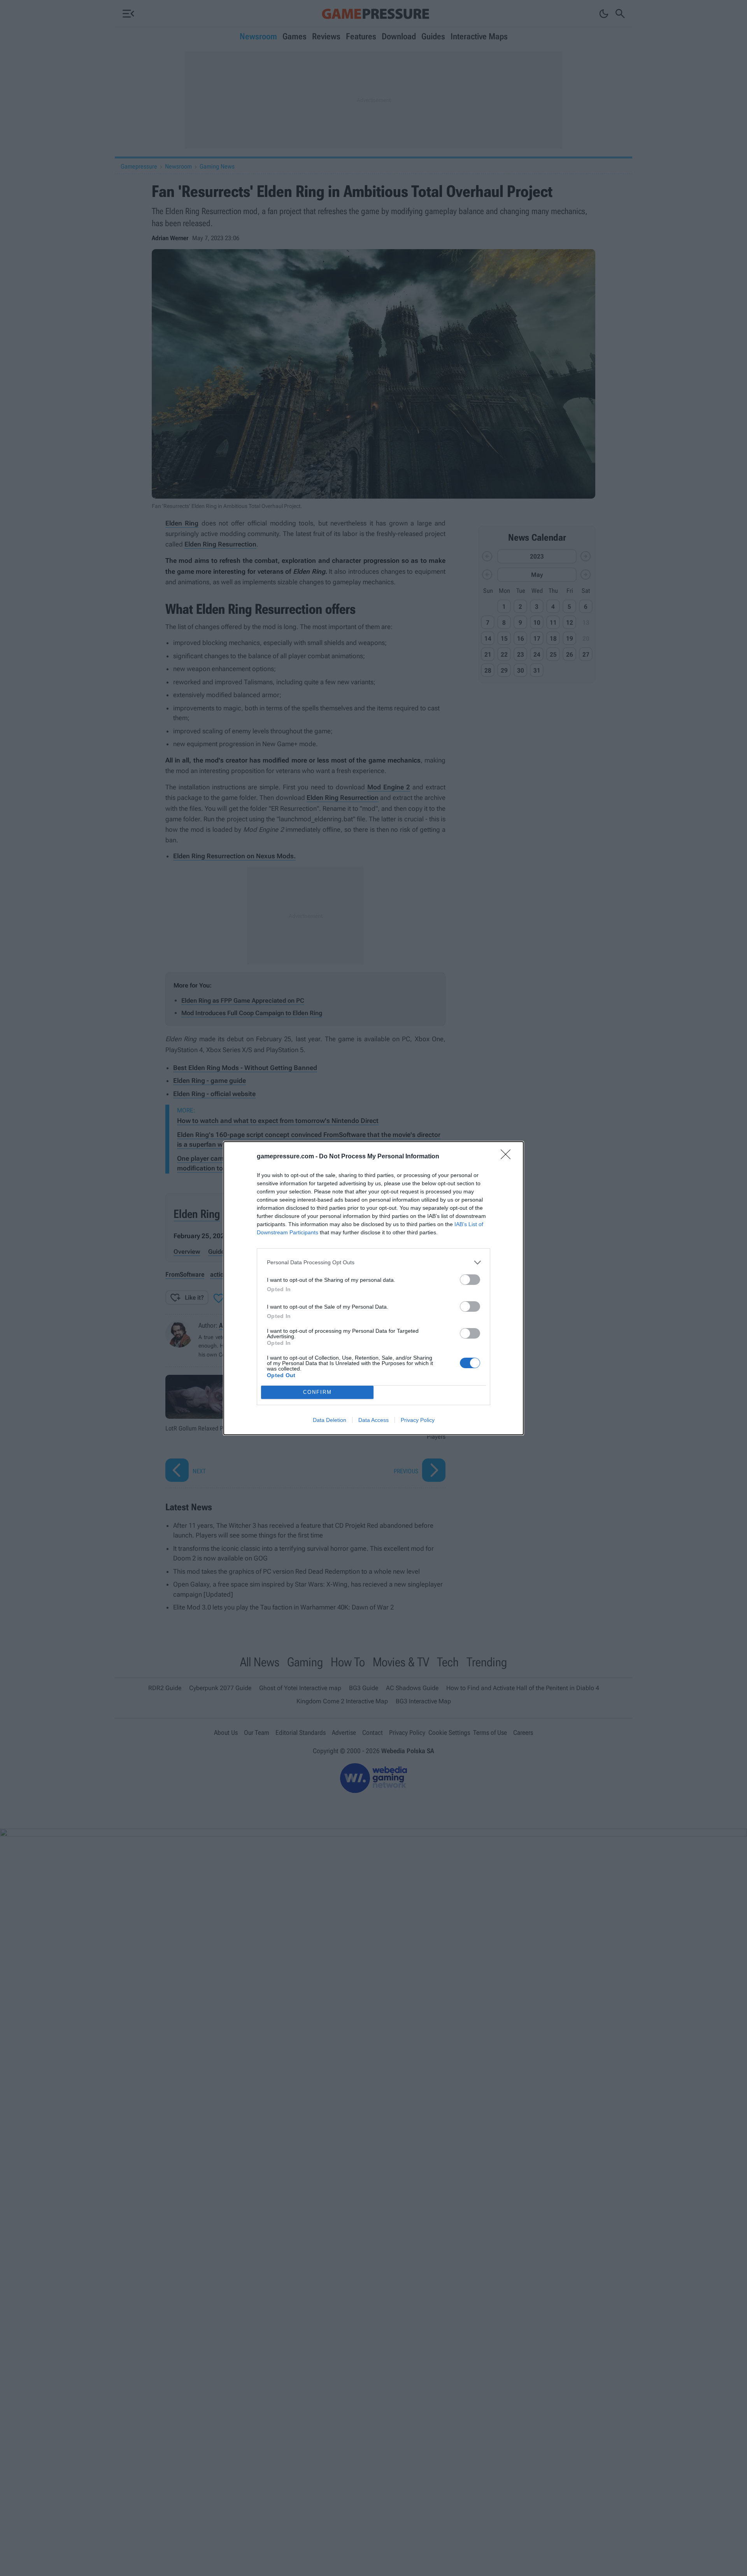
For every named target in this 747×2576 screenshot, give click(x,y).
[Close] (508, 1157)
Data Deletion (330, 1420)
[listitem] (373, 1263)
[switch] (470, 1280)
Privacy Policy (418, 1420)
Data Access (373, 1420)
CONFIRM (317, 1392)
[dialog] (373, 1288)
